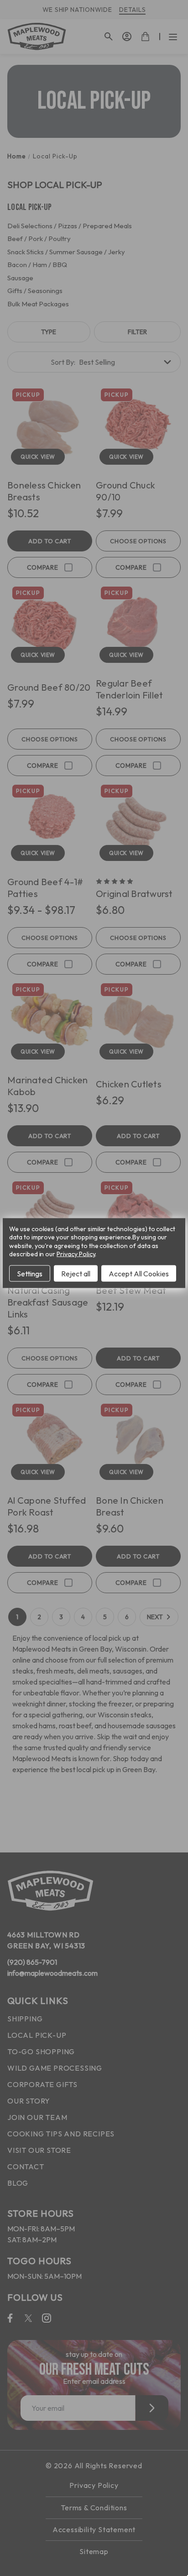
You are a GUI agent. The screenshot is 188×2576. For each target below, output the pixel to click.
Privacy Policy (76, 1254)
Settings (30, 1273)
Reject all (76, 1273)
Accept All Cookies (139, 1273)
